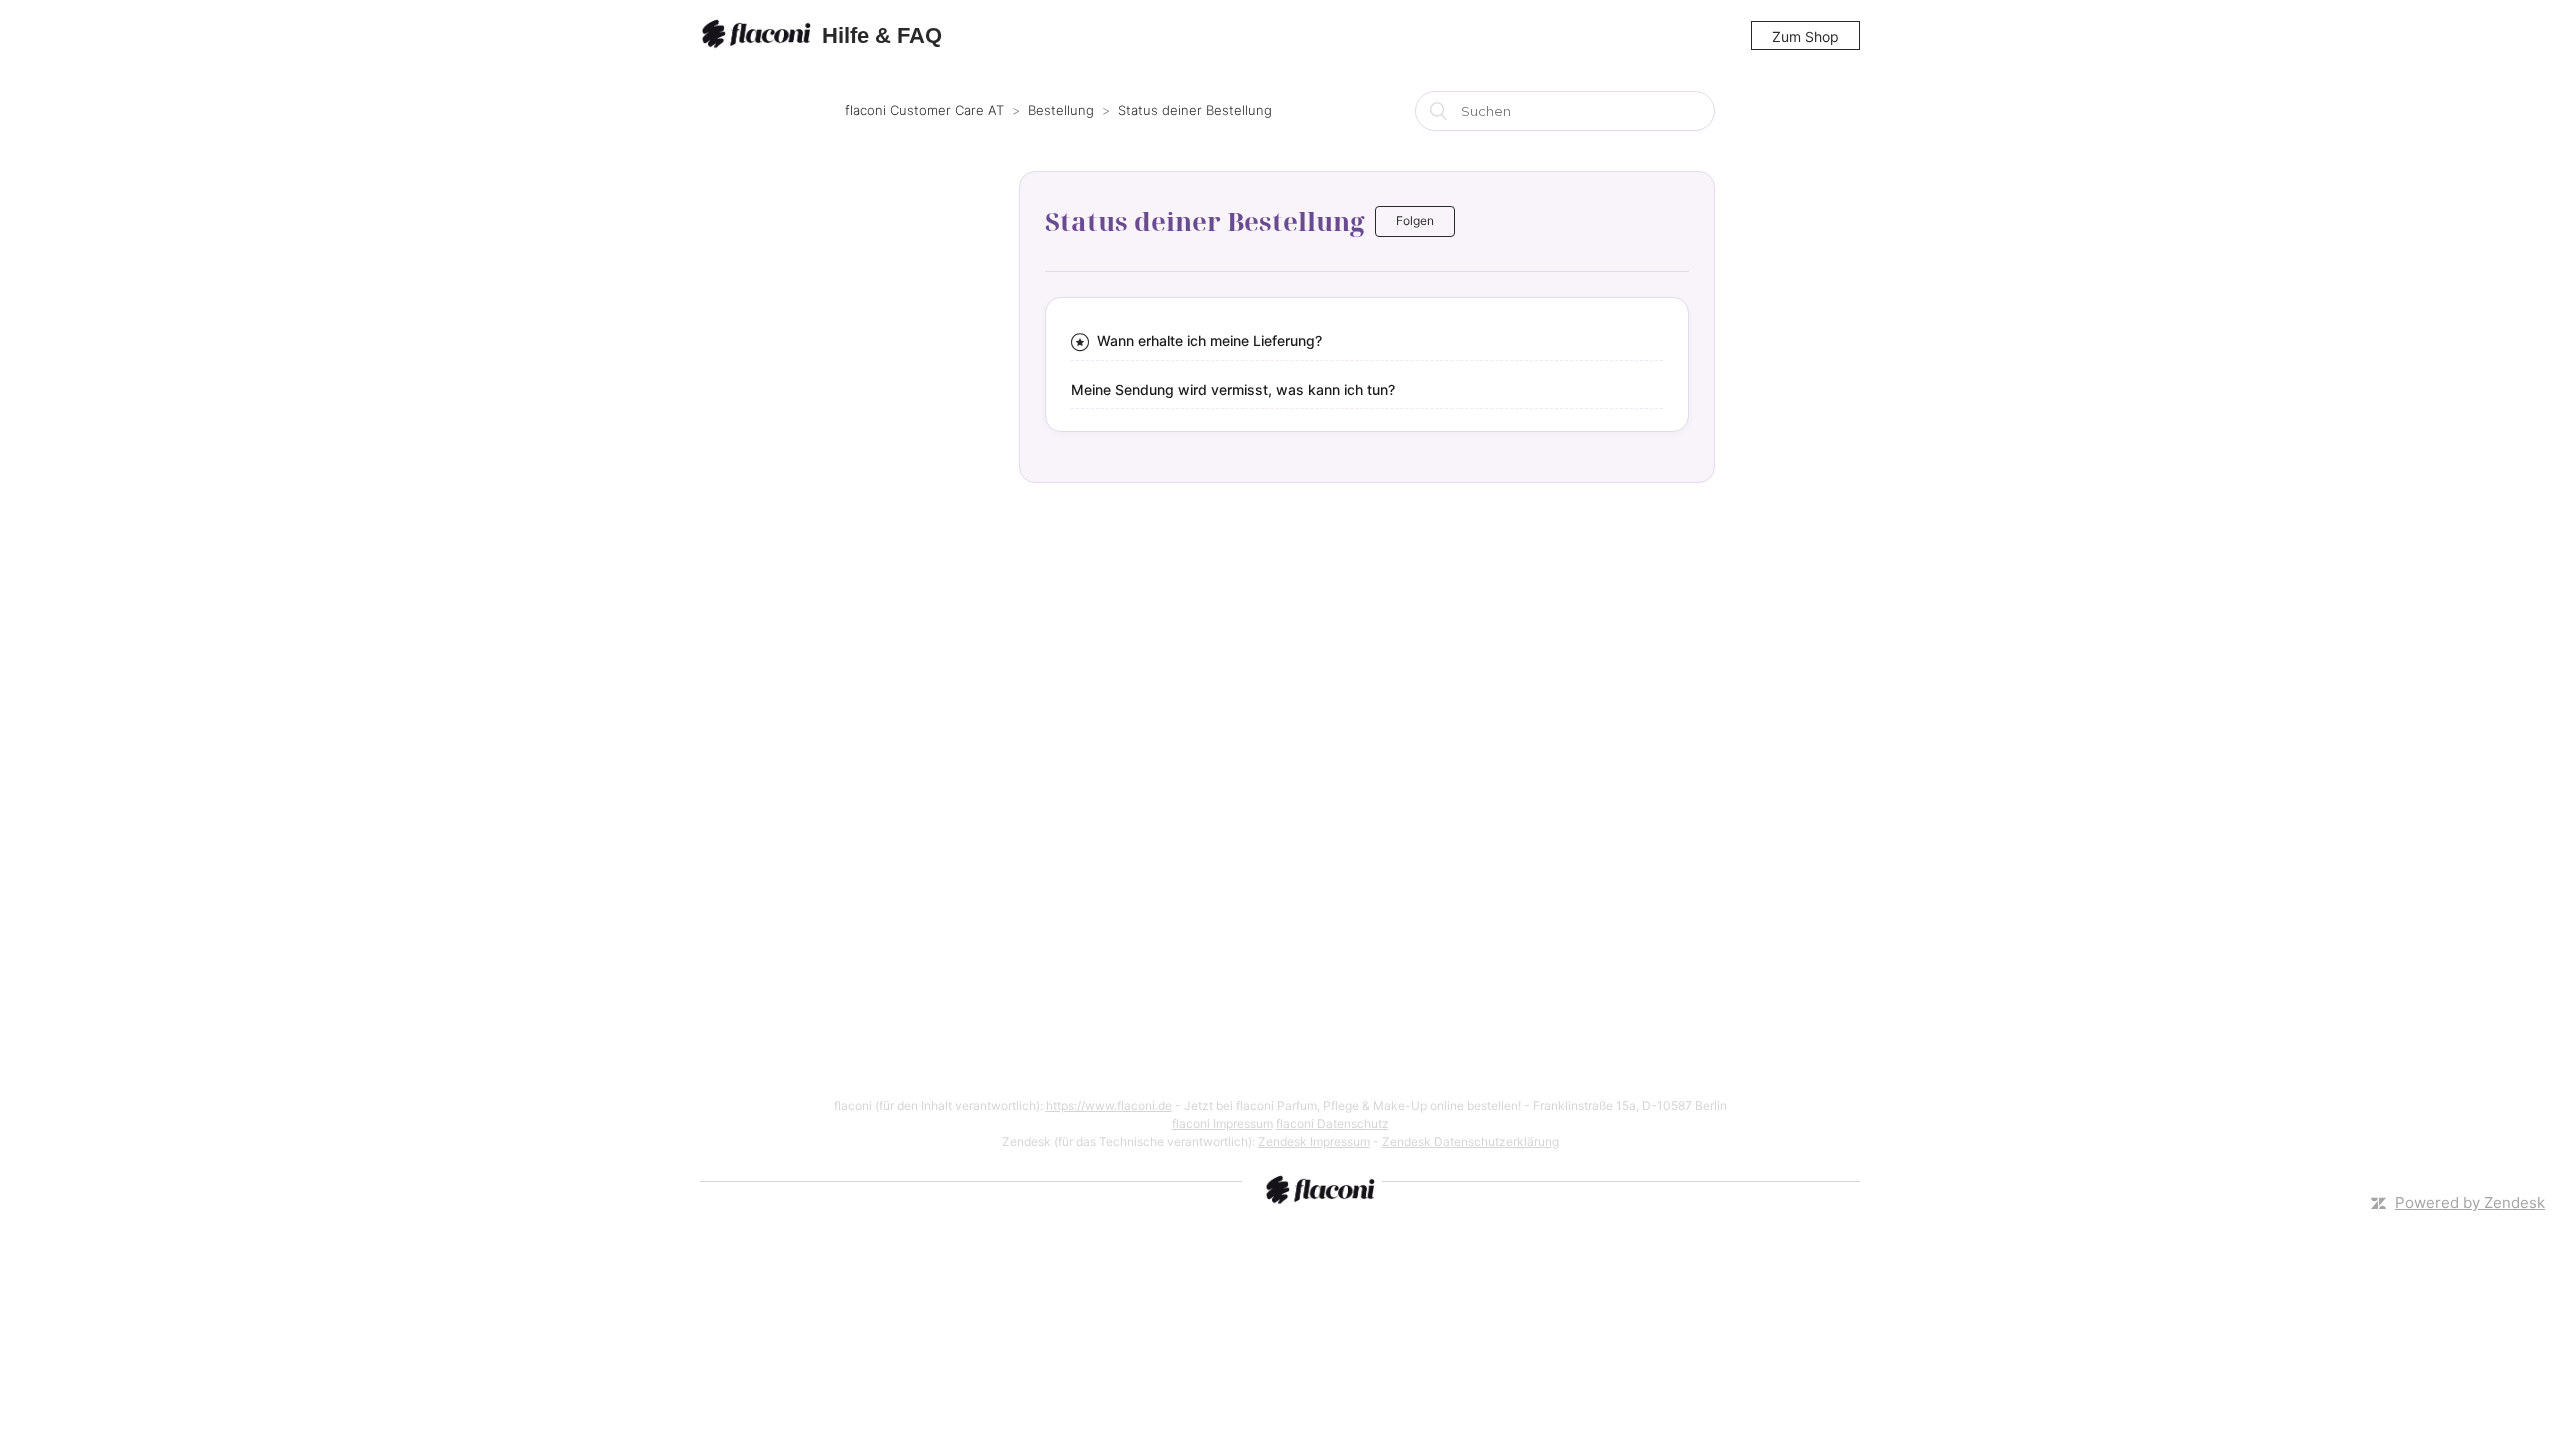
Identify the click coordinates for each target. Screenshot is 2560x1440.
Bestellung (1061, 110)
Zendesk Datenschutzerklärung (1470, 1141)
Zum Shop (1805, 36)
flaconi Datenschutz (1332, 1123)
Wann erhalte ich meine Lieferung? (1209, 340)
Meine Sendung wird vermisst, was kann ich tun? (1233, 389)
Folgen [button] (1415, 220)
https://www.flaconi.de (1109, 1105)
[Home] (759, 36)
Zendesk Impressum (1314, 1141)
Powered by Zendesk (2470, 1202)
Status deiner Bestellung (1195, 110)
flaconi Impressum (1222, 1123)
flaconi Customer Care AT (924, 110)
